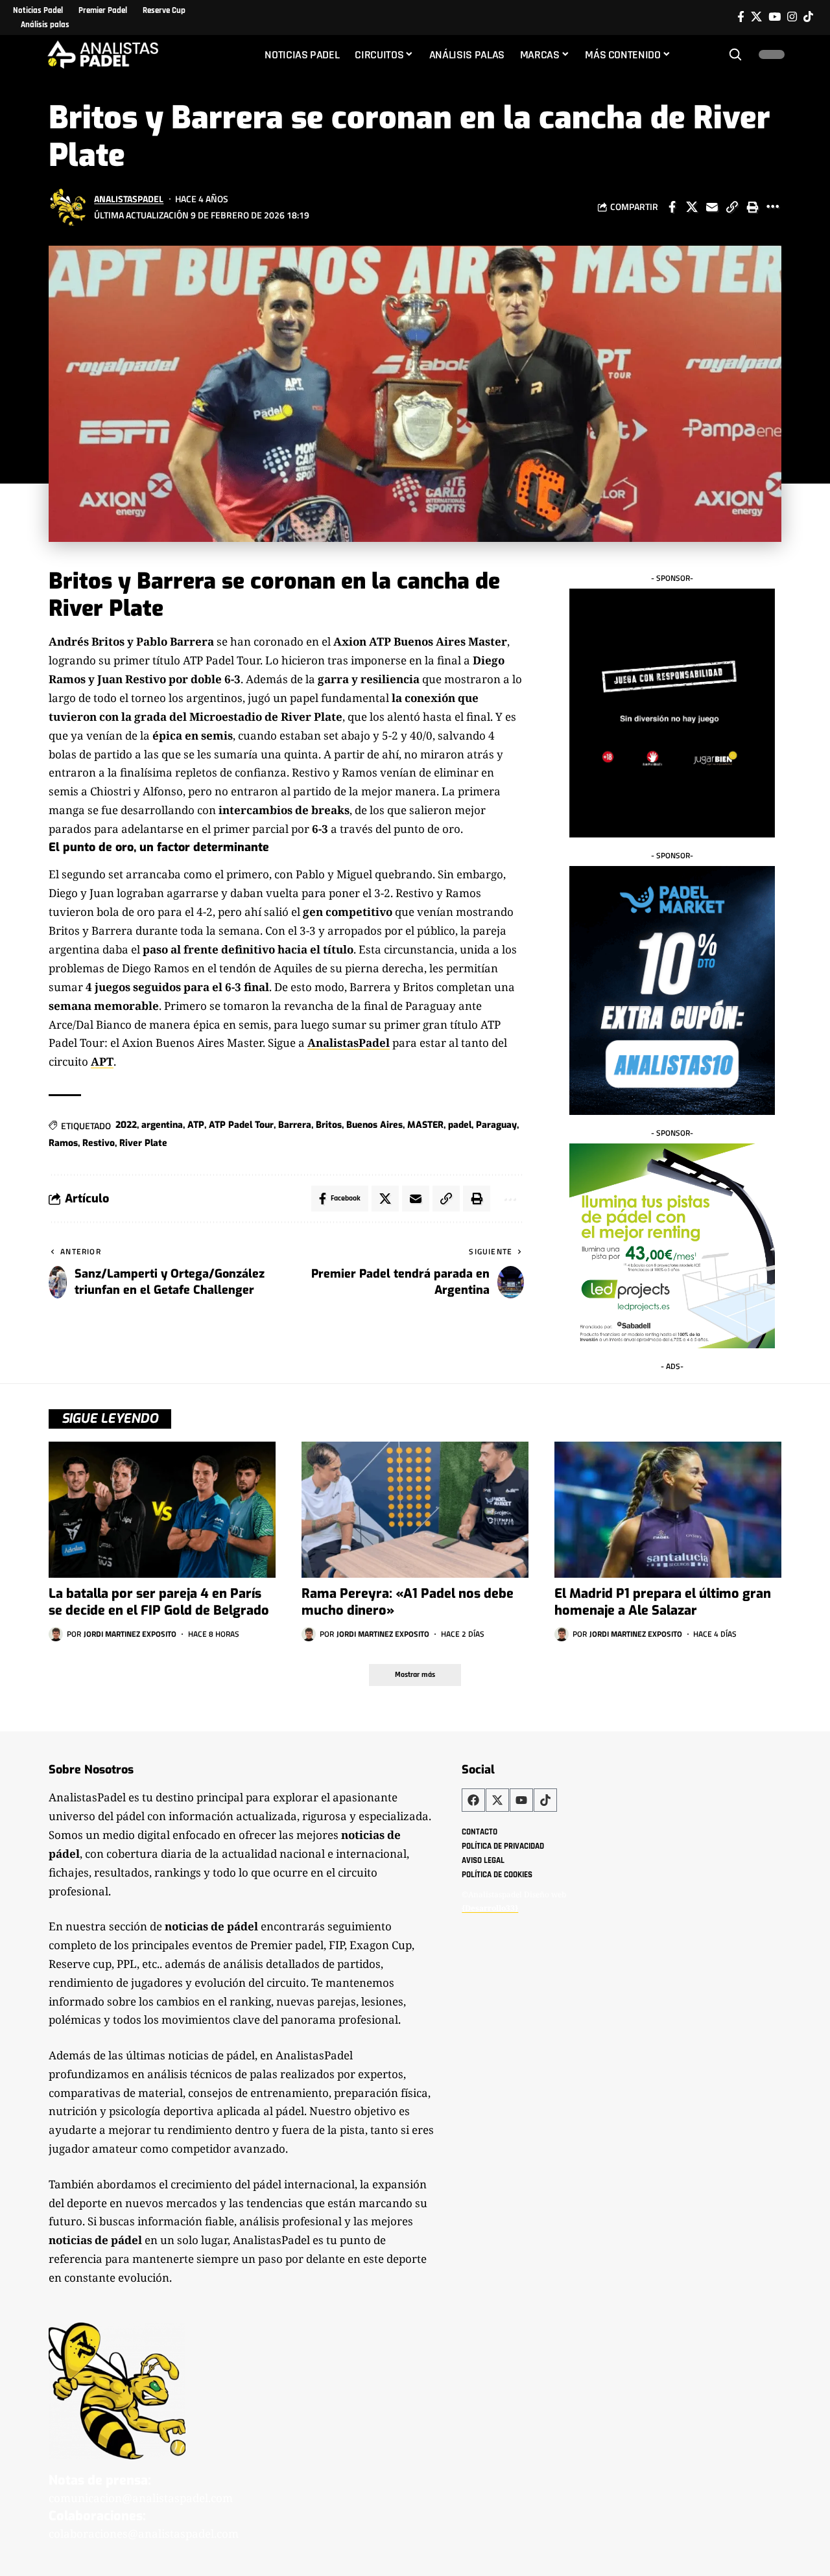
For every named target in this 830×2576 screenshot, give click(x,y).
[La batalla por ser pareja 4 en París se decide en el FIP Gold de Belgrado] (162, 1510)
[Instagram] (792, 17)
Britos (329, 1125)
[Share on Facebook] (672, 207)
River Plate (143, 1143)
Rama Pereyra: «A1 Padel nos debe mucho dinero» (408, 1602)
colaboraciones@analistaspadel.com (144, 2534)
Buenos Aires (374, 1125)
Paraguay (496, 1125)
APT (102, 1061)
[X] (756, 17)
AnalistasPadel (129, 199)
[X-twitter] (497, 1800)
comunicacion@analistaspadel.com (141, 2498)
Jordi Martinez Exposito (130, 1634)
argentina (162, 1125)
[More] (772, 207)
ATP (196, 1125)
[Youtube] (521, 1800)
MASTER (425, 1125)
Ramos (63, 1143)
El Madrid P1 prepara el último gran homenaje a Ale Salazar (663, 1602)
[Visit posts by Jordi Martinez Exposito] (56, 1634)
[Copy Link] (732, 207)
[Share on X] (692, 207)
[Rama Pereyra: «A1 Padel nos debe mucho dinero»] (415, 1510)
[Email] (712, 207)
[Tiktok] (808, 17)
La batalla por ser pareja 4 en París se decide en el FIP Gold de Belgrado (159, 1602)
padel (460, 1125)
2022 (126, 1125)
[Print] (752, 207)
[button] (735, 54)
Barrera (295, 1125)
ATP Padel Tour (241, 1125)
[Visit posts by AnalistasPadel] (68, 207)
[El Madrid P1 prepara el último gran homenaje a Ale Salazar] (668, 1510)
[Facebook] (741, 17)
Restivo (99, 1143)
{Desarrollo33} (490, 1908)
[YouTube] (775, 17)
